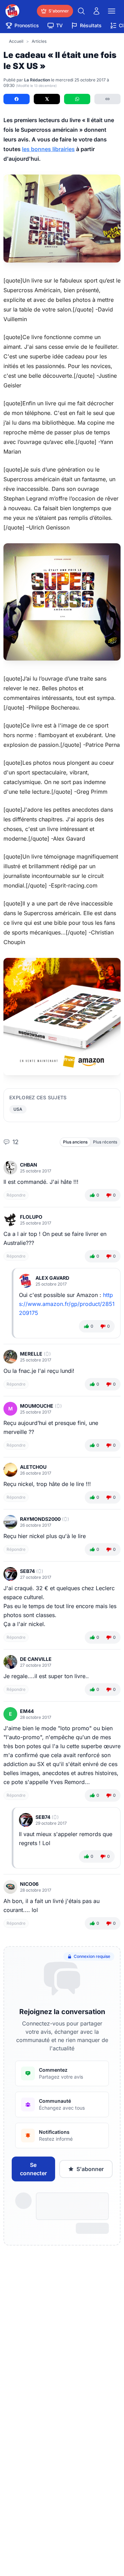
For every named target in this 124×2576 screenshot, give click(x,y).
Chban (29, 1165)
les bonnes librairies (48, 149)
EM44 (27, 1711)
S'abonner (90, 2169)
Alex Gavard (52, 1278)
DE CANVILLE (36, 1659)
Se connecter (33, 2169)
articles (39, 41)
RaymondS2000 (40, 1519)
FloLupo (31, 1217)
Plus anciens (75, 1142)
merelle (31, 1354)
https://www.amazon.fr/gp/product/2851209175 (67, 1304)
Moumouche (37, 1406)
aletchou (33, 1467)
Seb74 (27, 1571)
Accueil (16, 41)
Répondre (16, 1195)
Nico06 (29, 1884)
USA (18, 1109)
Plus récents (105, 1142)
